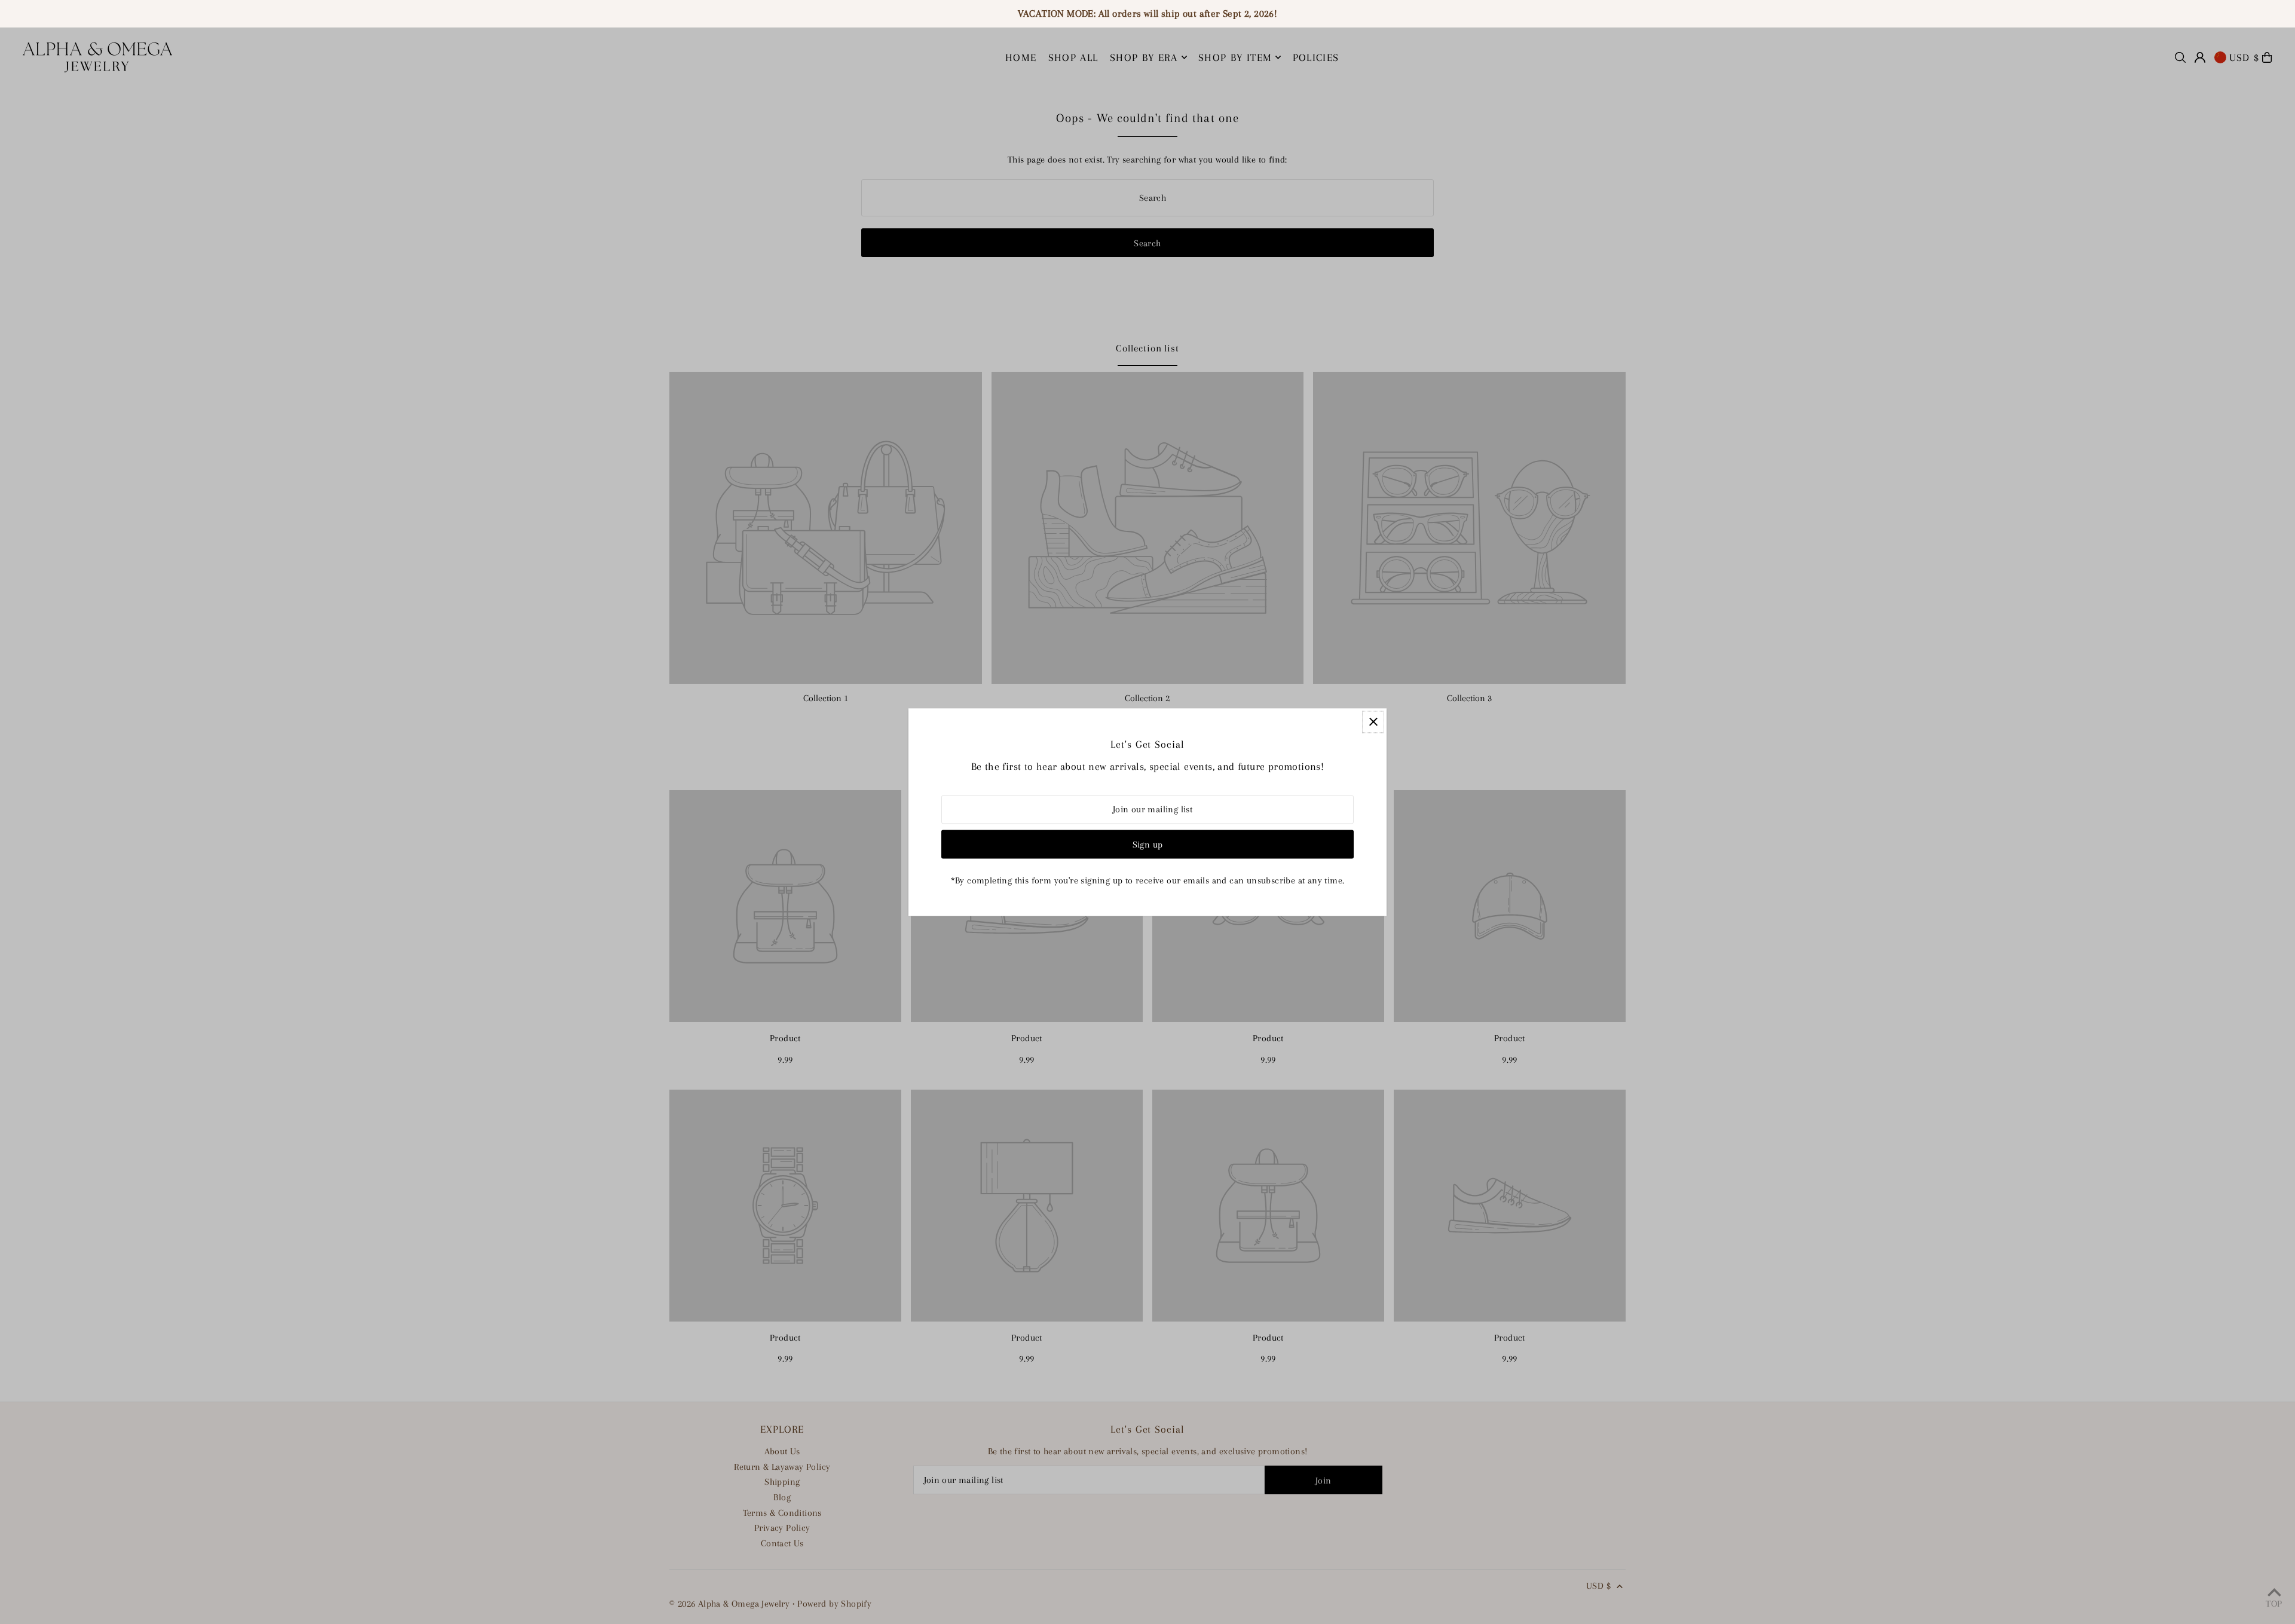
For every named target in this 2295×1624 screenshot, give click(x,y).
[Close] (1373, 722)
